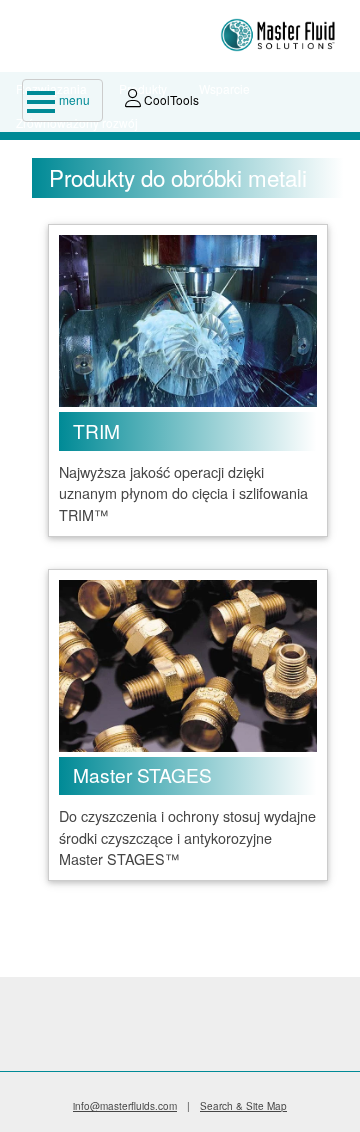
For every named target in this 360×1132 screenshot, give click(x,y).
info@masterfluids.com (125, 1106)
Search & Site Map (243, 1106)
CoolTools (170, 99)
